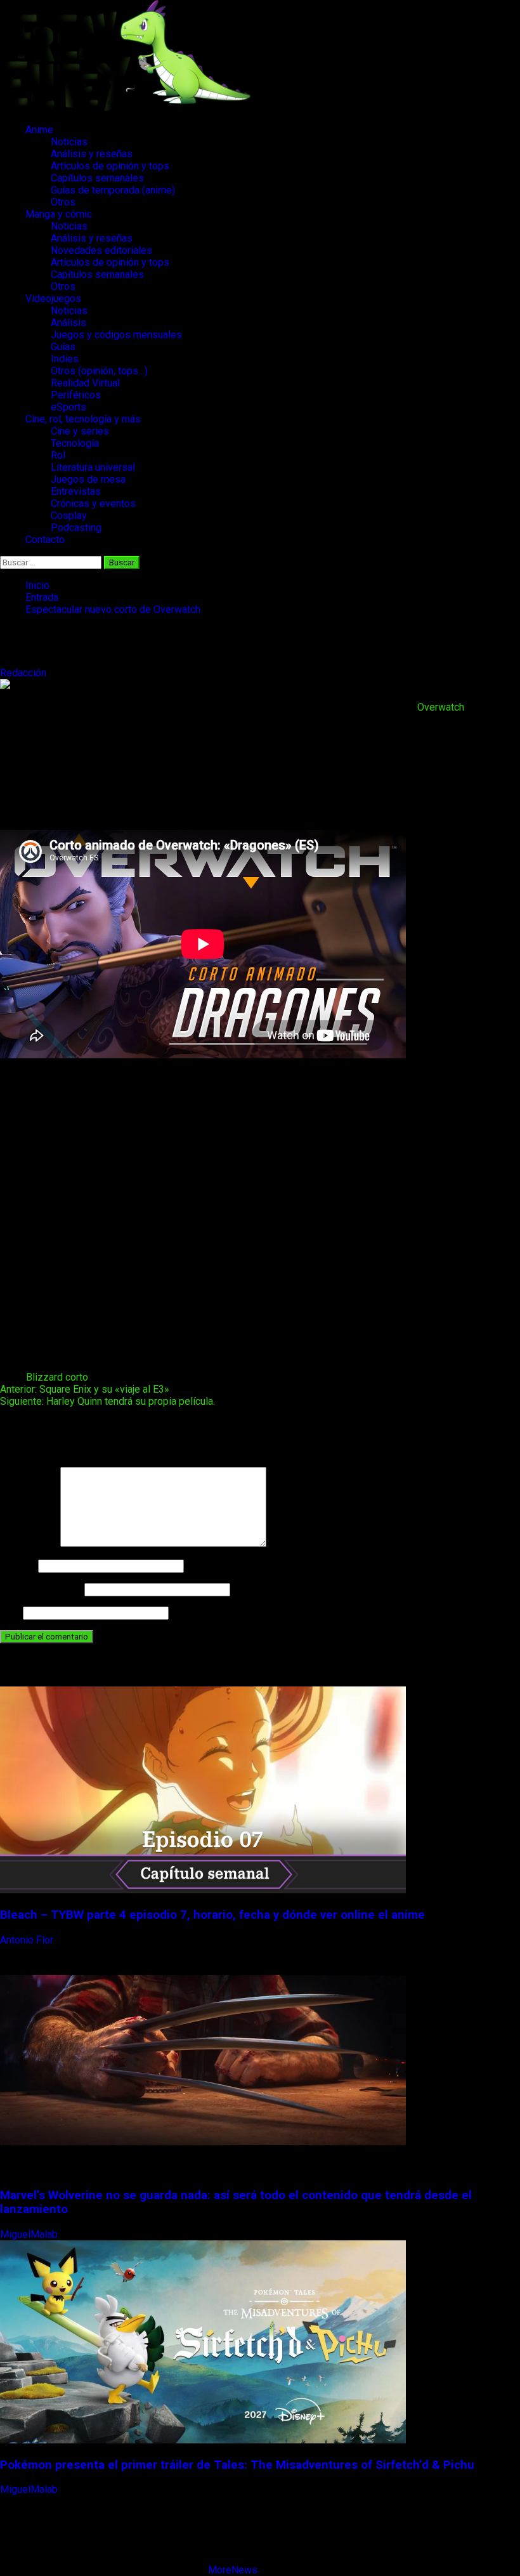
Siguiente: (107, 1401)
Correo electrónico (41, 1589)
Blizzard (44, 1377)
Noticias (69, 142)
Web (10, 1613)
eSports (68, 407)
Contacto (45, 540)
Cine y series (80, 431)
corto (77, 1377)
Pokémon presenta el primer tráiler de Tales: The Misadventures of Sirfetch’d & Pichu (237, 2465)
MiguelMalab (30, 2234)
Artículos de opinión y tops (110, 166)
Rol (58, 455)
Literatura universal (93, 467)
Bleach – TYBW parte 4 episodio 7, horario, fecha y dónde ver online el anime (212, 1915)
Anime (39, 130)
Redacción (24, 673)
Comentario (29, 1543)
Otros (63, 202)
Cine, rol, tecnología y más (83, 419)
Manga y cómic (59, 214)
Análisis (68, 323)
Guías (63, 347)
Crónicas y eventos (93, 503)
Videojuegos (53, 299)
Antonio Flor (28, 1940)
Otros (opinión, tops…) (99, 371)
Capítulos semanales (97, 178)
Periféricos (76, 395)
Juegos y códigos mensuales (116, 335)
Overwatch (441, 707)
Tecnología (75, 443)
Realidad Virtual (85, 383)
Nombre (18, 1566)
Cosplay (69, 516)
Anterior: (85, 1389)
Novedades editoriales (101, 250)
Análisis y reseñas (92, 154)
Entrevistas (76, 491)
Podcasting (76, 528)
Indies (65, 359)
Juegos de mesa (88, 479)
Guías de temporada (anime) (113, 190)
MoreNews (233, 2570)
